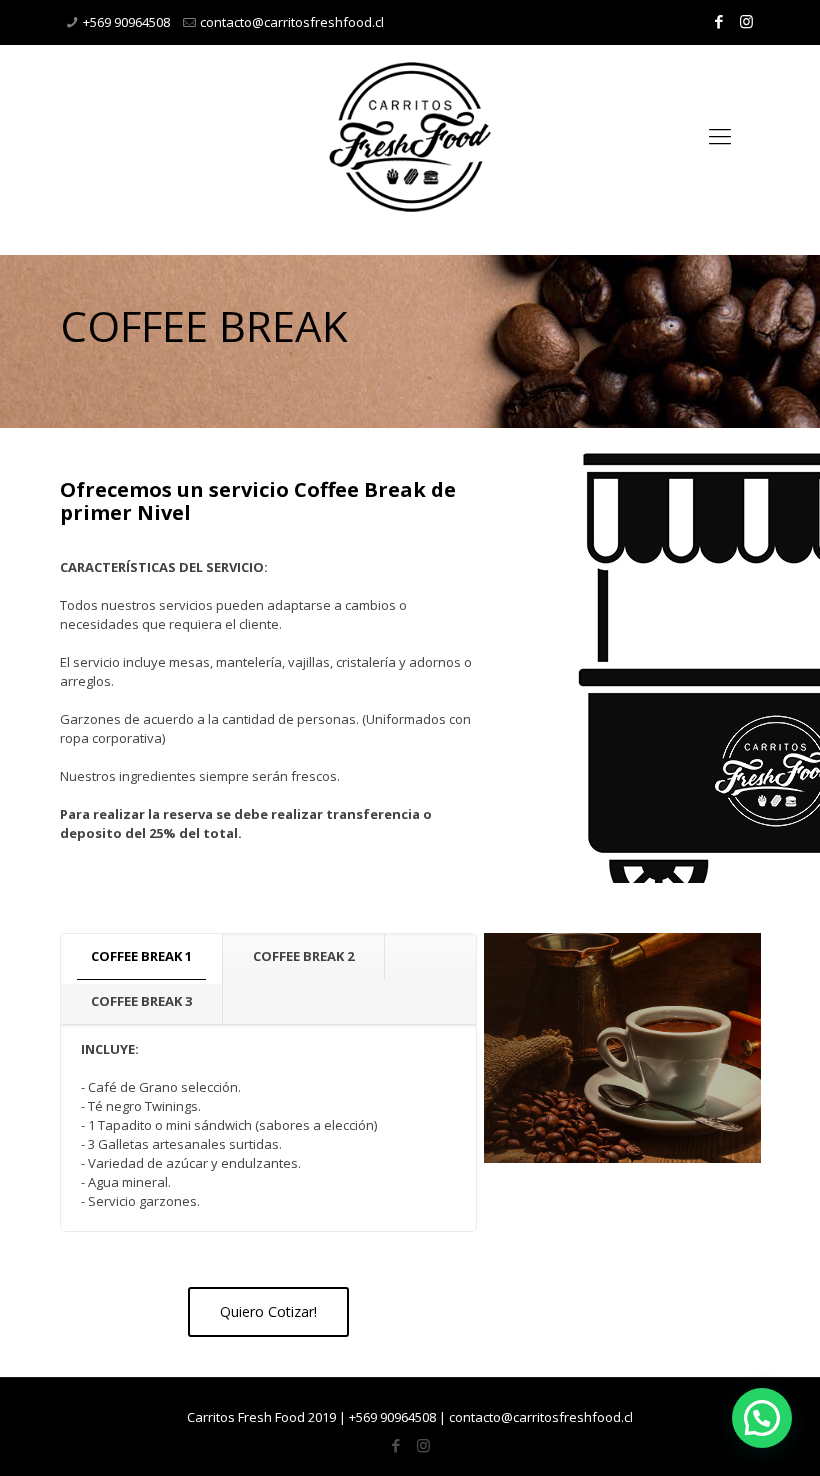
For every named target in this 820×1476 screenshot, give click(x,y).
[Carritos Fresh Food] (410, 135)
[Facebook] (719, 21)
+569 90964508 (126, 22)
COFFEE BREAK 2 (303, 956)
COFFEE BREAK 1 (141, 956)
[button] (762, 1418)
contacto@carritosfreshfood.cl (292, 22)
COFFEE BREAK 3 (141, 1001)
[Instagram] (746, 21)
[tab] (142, 956)
